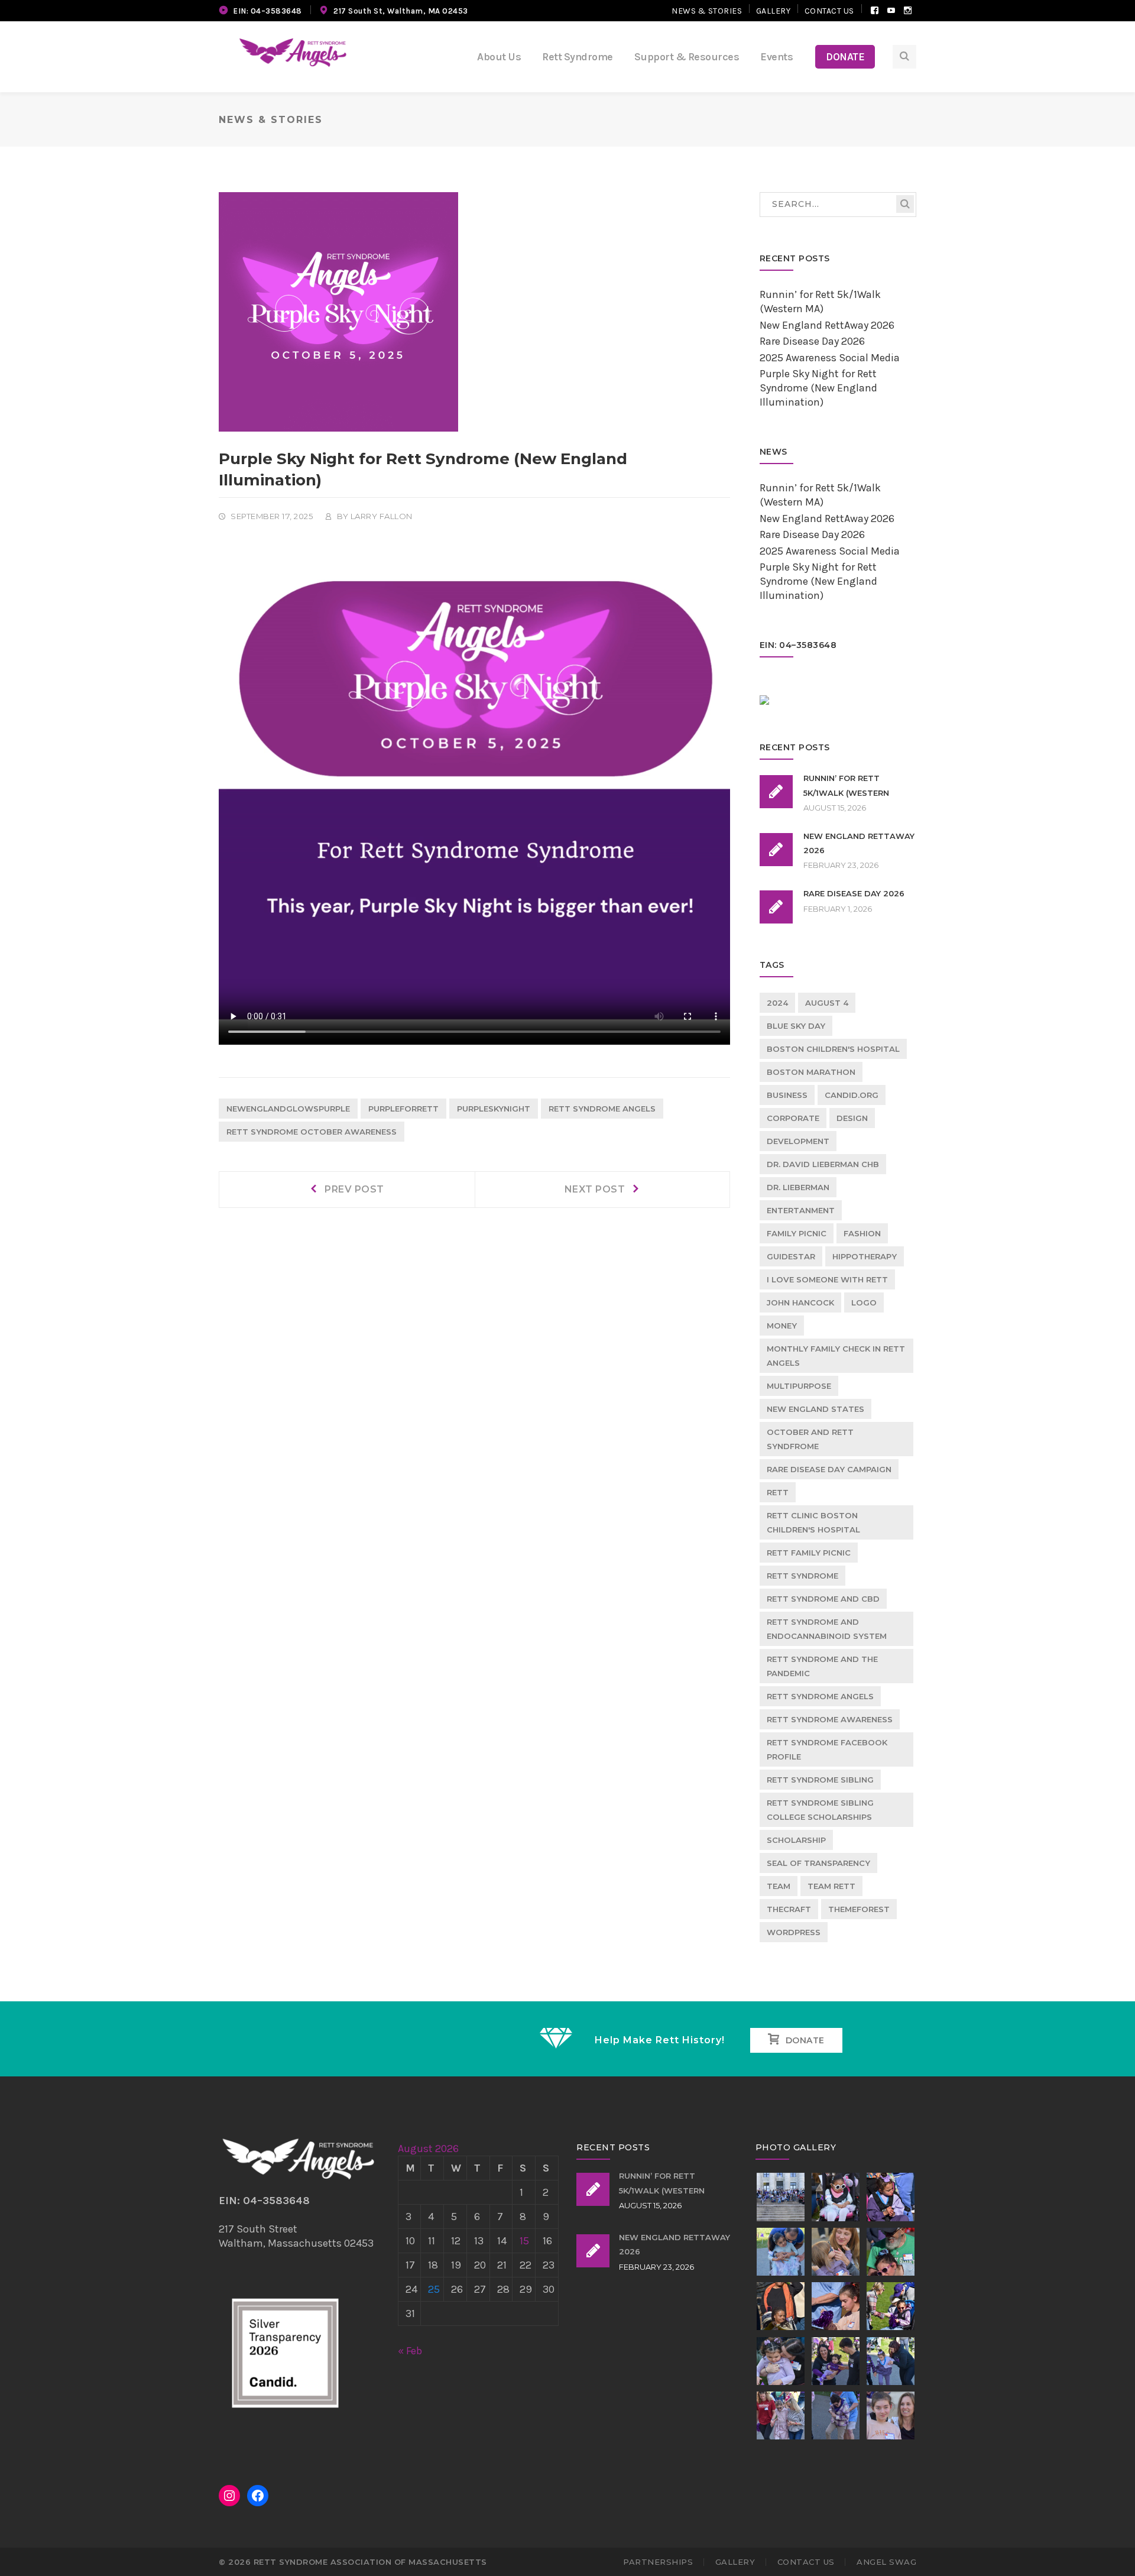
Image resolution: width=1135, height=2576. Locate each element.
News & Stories (707, 11)
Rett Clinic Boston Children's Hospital (813, 1522)
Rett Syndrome (802, 1576)
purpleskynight (494, 1109)
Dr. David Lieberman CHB (823, 1164)
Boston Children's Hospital (833, 1049)
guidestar (791, 1256)
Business (787, 1095)
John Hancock (800, 1302)
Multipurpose (799, 1386)
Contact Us (829, 11)
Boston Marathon (811, 1072)
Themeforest (859, 1909)
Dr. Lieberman (798, 1187)
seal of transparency (818, 1863)
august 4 (827, 1003)
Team (779, 1886)
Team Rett (831, 1886)
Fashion (862, 1233)
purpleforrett (403, 1109)
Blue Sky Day (796, 1026)
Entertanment (801, 1210)
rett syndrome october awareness (312, 1132)
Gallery (774, 11)
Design (852, 1118)
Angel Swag (886, 2562)
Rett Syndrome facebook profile (827, 1749)
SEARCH (905, 204)
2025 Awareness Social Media (830, 358)
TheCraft (789, 1909)
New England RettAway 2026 (827, 325)
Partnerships (658, 2562)
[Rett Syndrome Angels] (293, 52)
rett (778, 1492)
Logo (864, 1302)
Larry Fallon (382, 516)
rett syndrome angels (602, 1109)
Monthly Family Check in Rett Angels (836, 1356)
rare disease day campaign (829, 1469)
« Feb (410, 2351)
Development (798, 1141)
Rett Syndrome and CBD (823, 1599)
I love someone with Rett (827, 1279)
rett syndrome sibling (820, 1780)
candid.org (852, 1095)
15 (524, 2241)
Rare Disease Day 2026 (812, 341)
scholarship (796, 1840)
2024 (777, 1003)
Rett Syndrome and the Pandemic (822, 1666)
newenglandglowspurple (288, 1109)
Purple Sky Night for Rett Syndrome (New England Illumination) (818, 388)
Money (782, 1326)
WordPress (794, 1932)
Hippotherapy (865, 1256)
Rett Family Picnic (809, 1553)
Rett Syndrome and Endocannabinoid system (827, 1629)
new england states (815, 1409)
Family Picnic (797, 1233)
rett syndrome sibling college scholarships (820, 1810)
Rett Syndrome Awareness (830, 1719)
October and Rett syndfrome (810, 1439)
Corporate (793, 1118)
